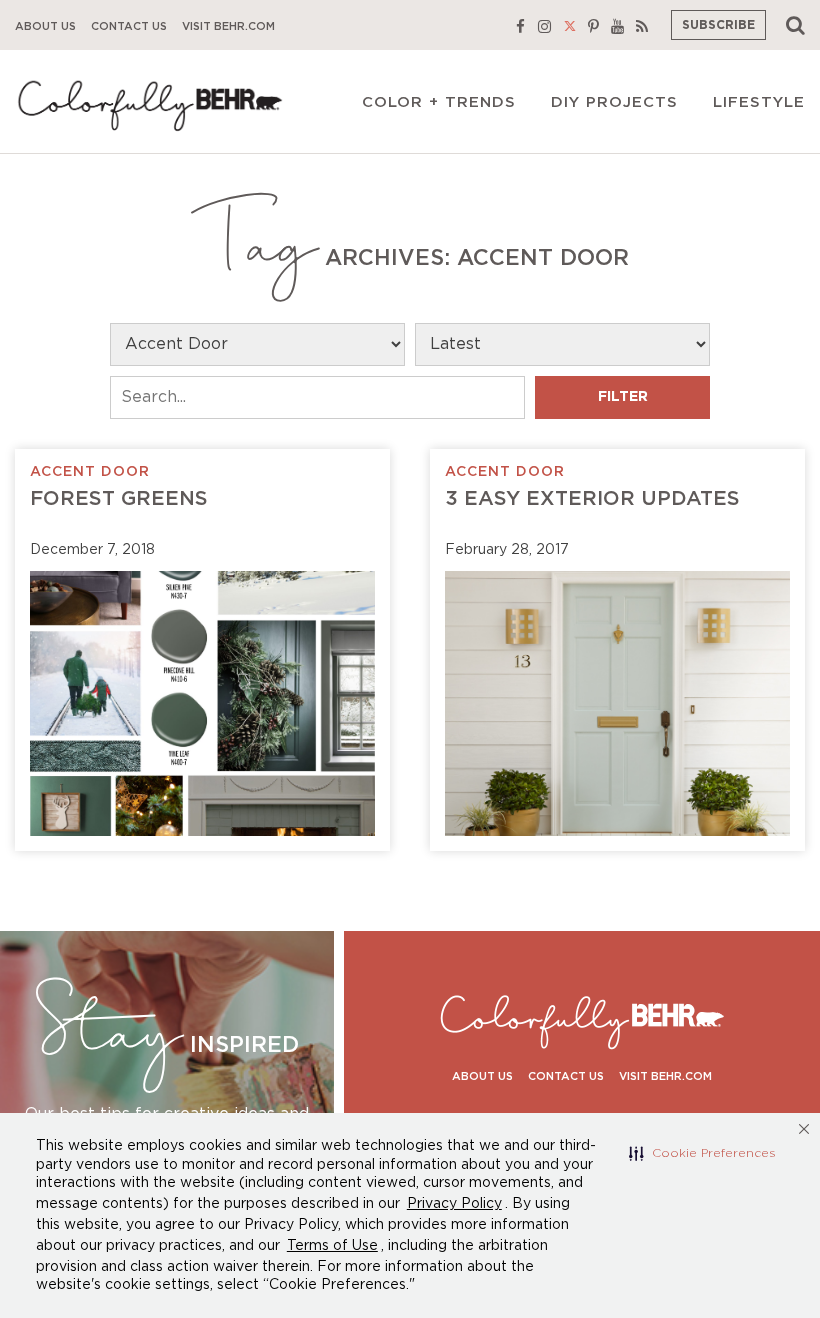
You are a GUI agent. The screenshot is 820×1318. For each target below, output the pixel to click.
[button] (702, 1153)
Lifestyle (759, 102)
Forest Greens (119, 499)
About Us (45, 26)
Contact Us (129, 26)
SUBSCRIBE (718, 25)
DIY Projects (614, 102)
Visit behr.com (228, 26)
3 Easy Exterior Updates (592, 499)
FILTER (623, 397)
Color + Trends (439, 102)
